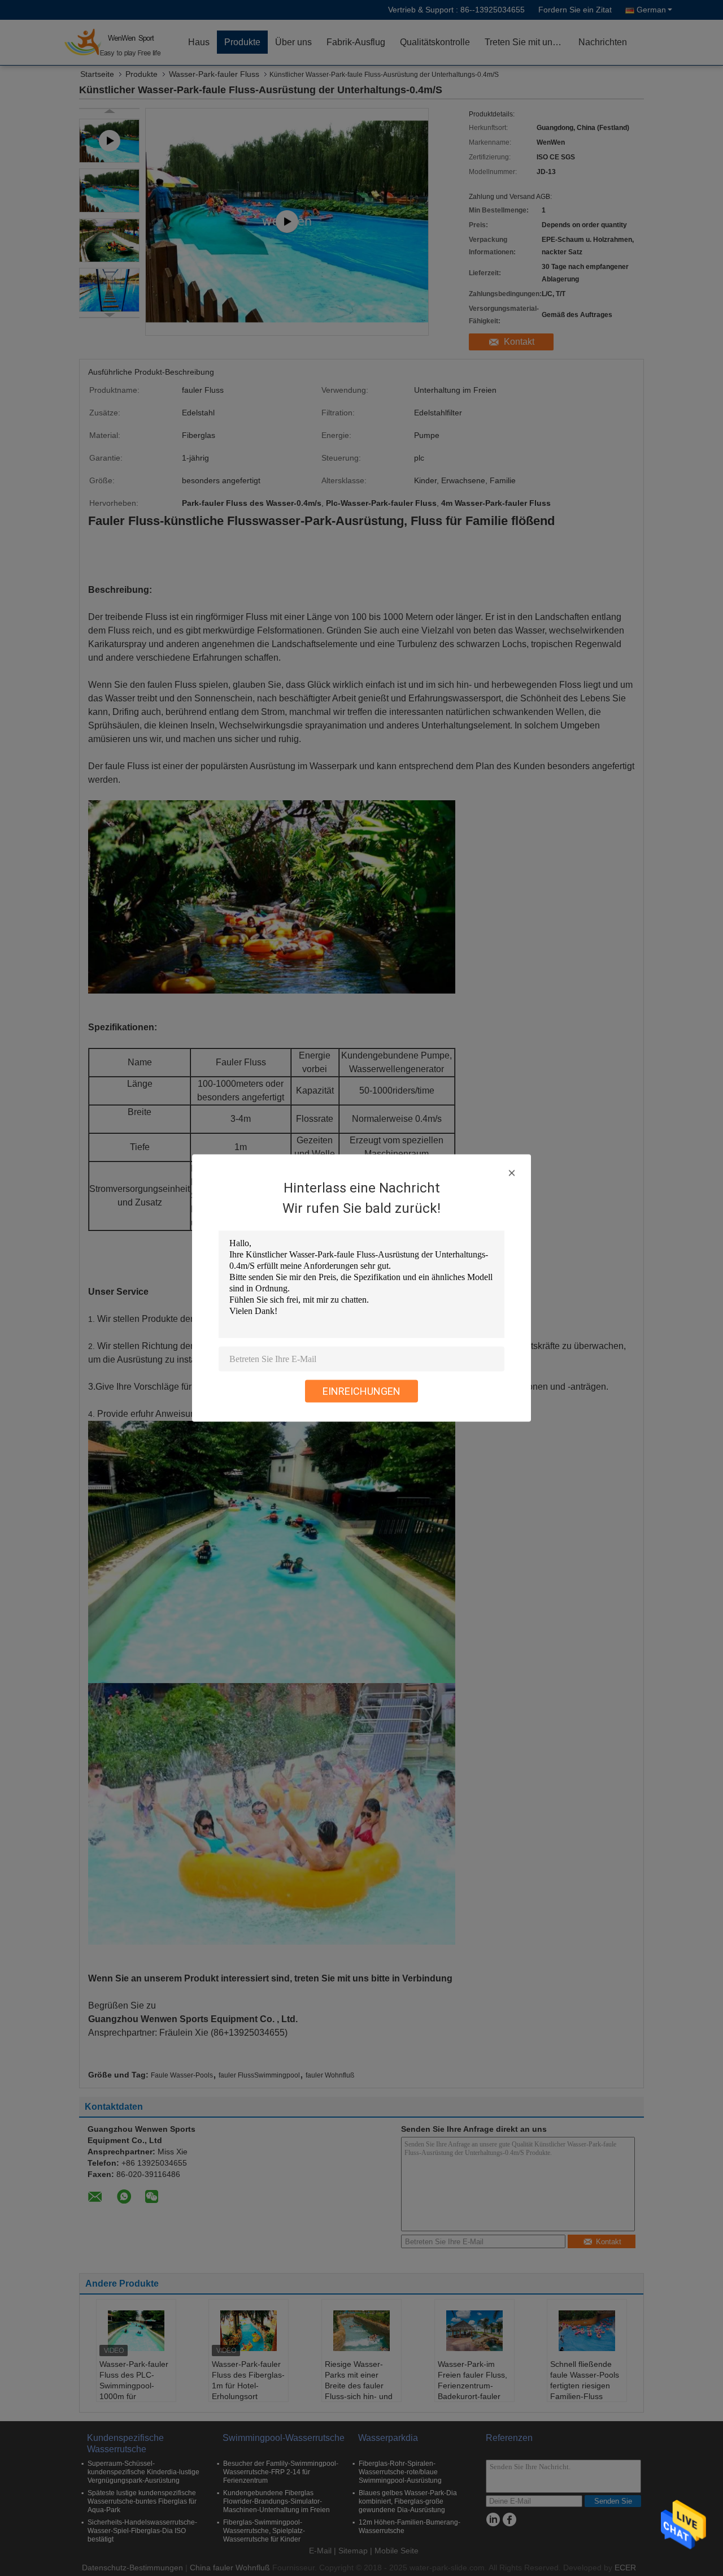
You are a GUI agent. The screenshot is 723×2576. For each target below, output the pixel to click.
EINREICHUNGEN (361, 1391)
